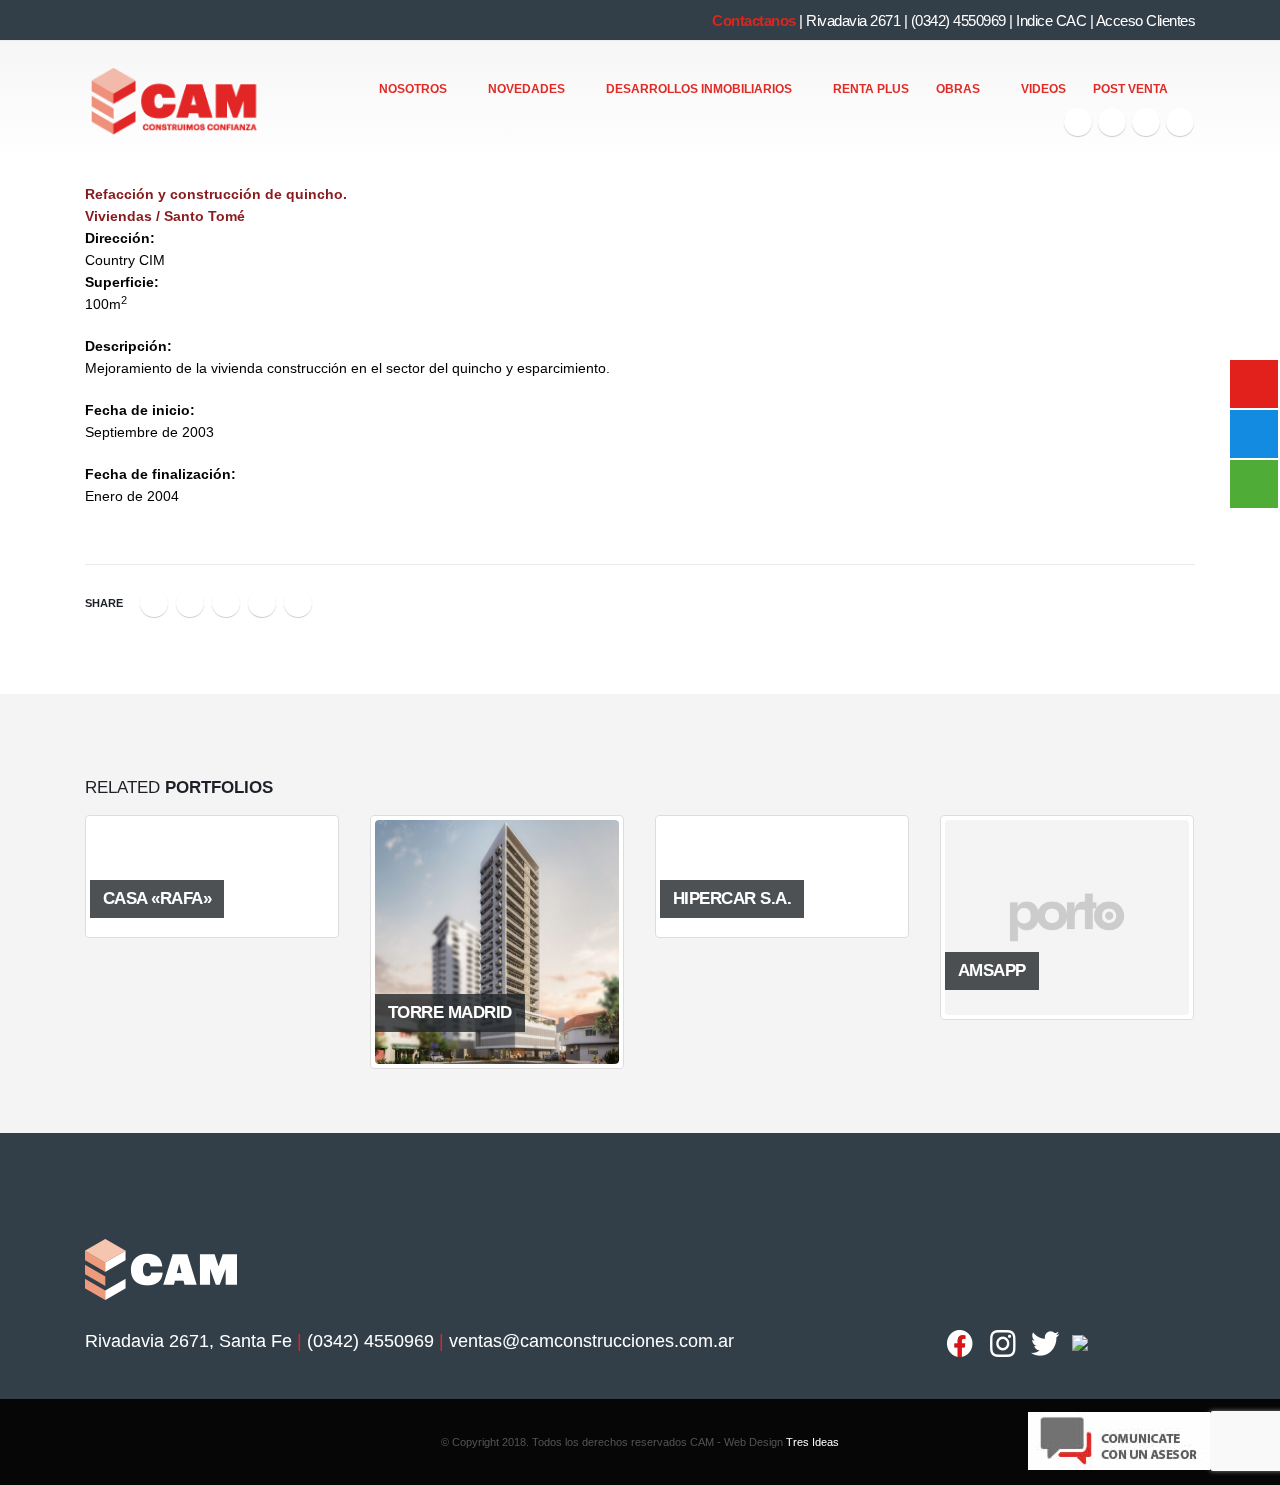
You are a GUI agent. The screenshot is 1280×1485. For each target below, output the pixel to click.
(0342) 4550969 (958, 20)
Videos (1043, 89)
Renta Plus (871, 89)
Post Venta (1130, 89)
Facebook (154, 603)
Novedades (526, 89)
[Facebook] (1078, 122)
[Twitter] (1112, 122)
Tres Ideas (812, 1442)
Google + (262, 603)
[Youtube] (1146, 122)
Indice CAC (1051, 20)
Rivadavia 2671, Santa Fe (188, 1341)
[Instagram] (1180, 122)
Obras (958, 89)
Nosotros (413, 89)
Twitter (190, 603)
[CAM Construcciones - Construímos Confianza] (175, 102)
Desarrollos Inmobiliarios (699, 89)
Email (298, 603)
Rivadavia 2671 (853, 20)
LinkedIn (226, 603)
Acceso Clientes (1146, 20)
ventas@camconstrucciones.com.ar (591, 1341)
